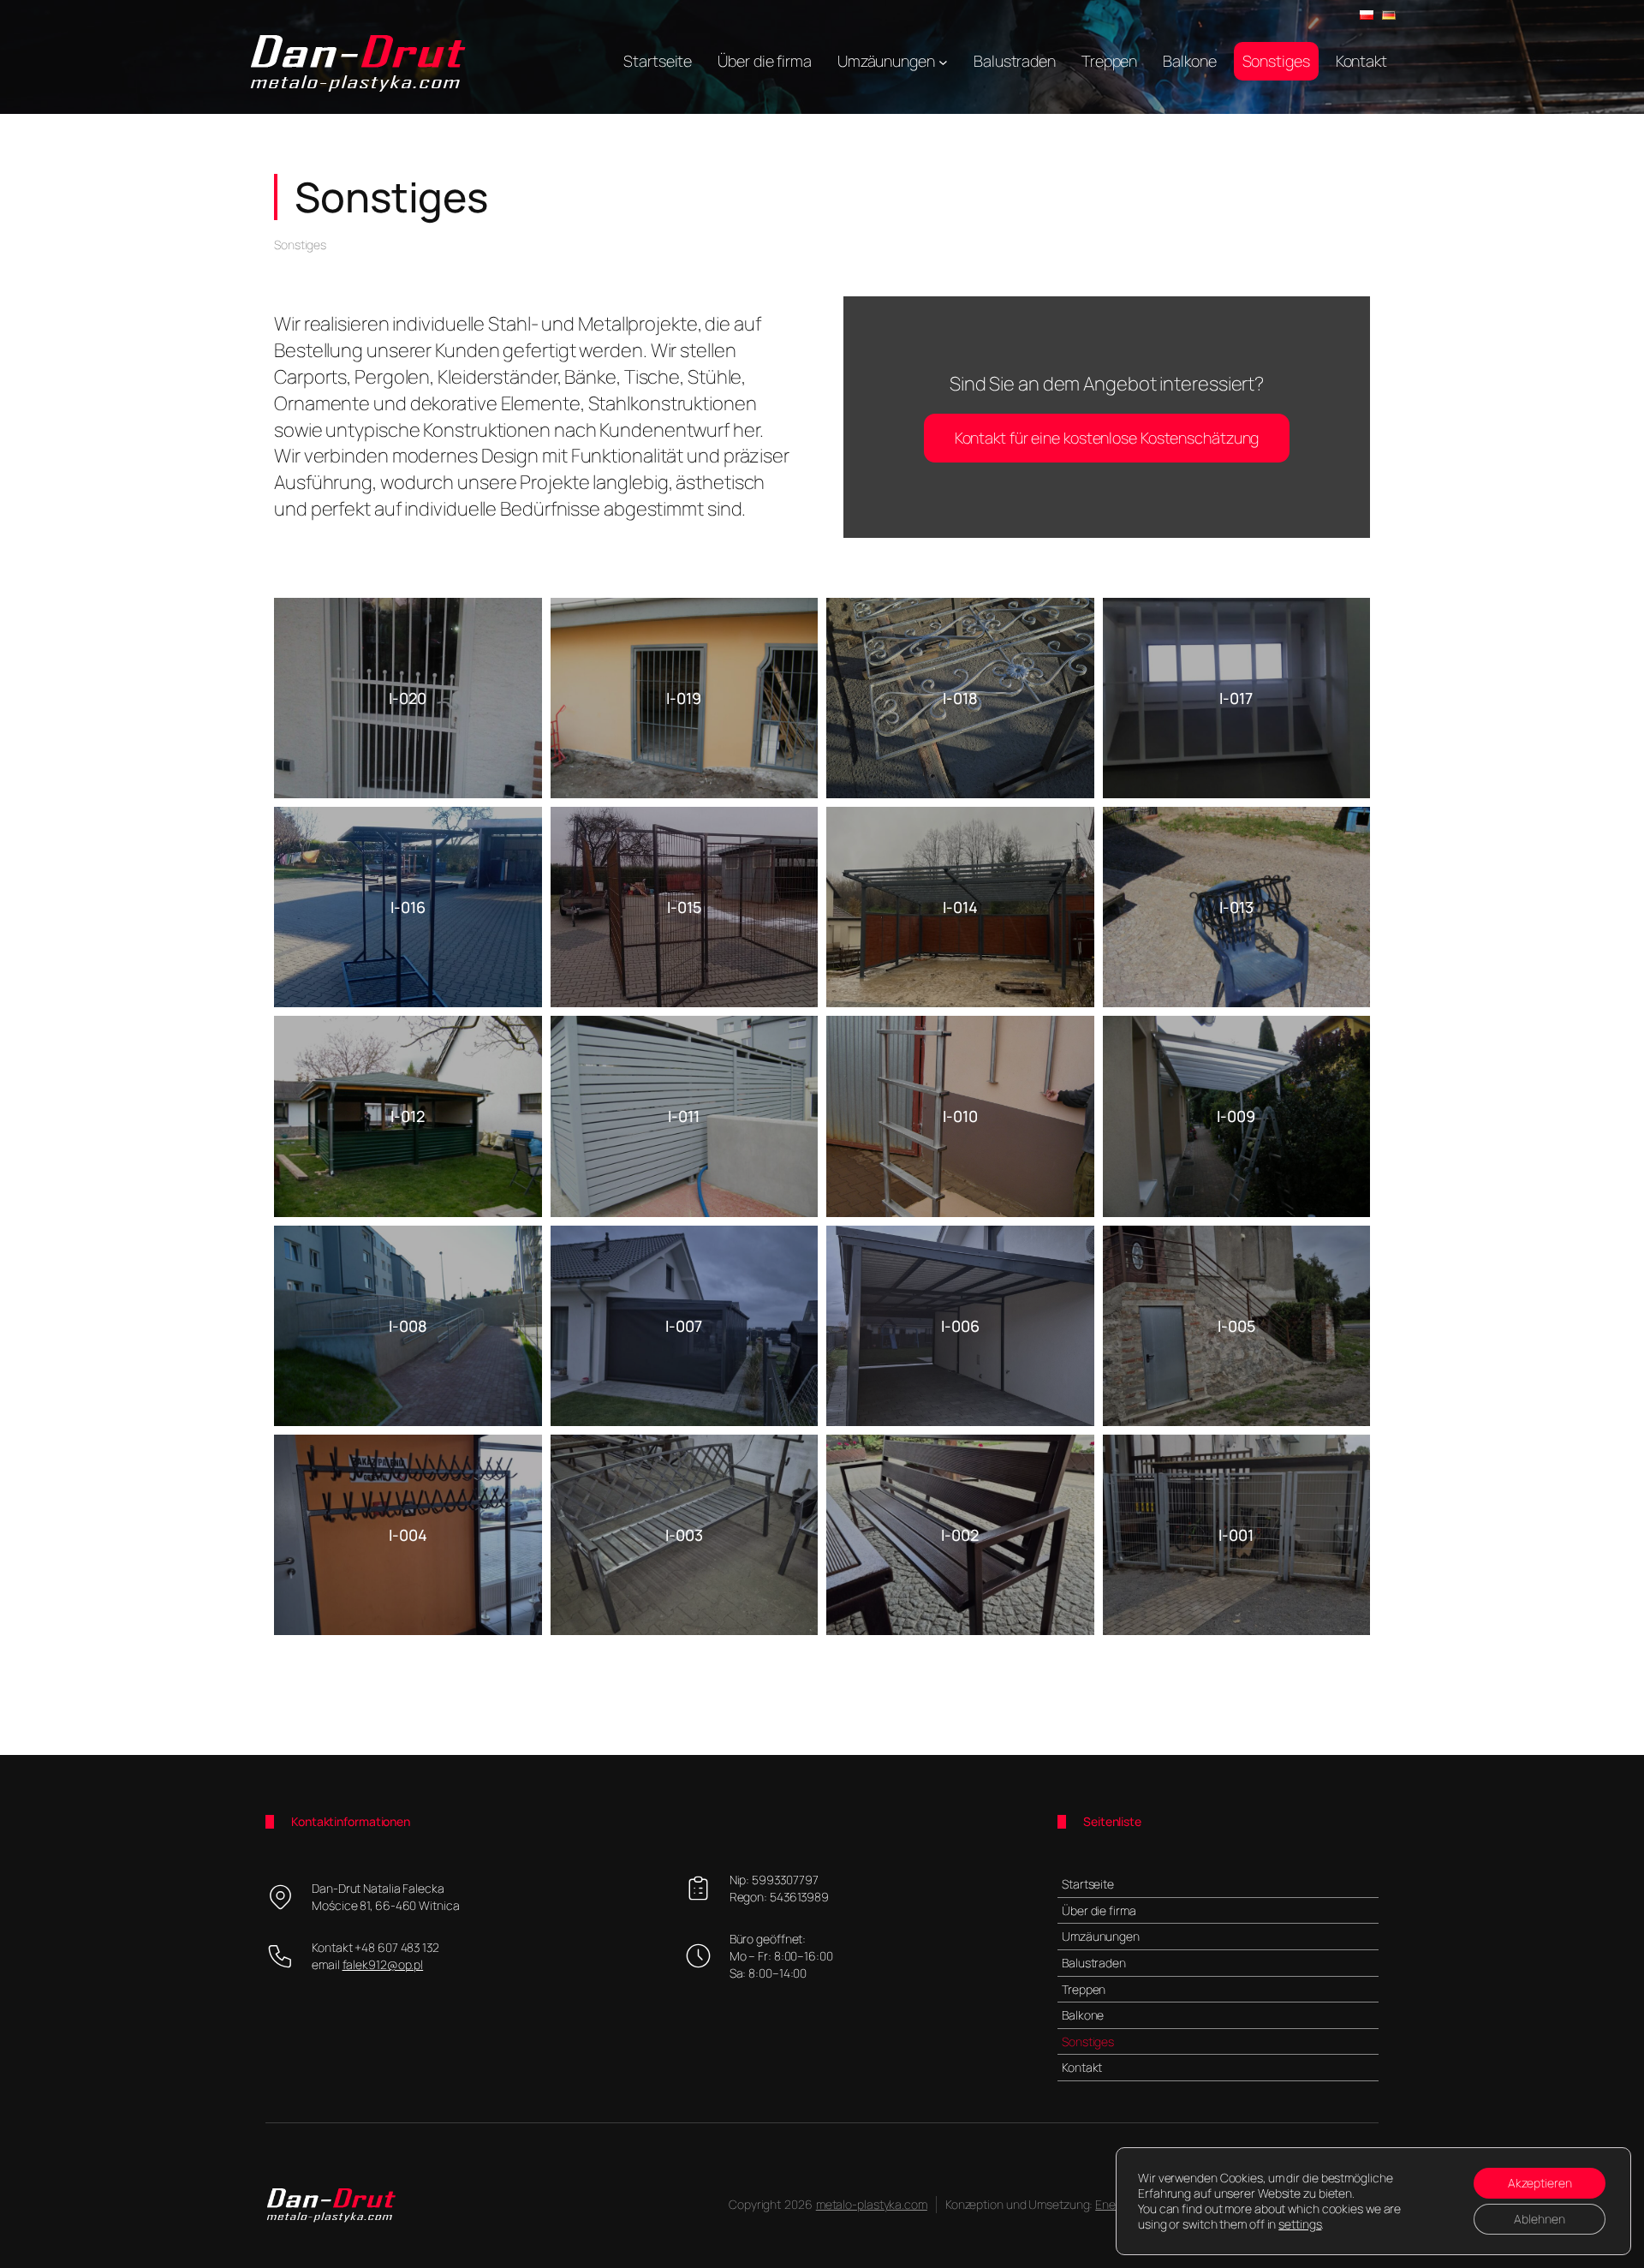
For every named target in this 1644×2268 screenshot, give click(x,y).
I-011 (684, 1116)
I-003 (684, 1535)
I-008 (408, 1326)
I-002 (960, 1535)
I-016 (408, 907)
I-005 (1236, 1326)
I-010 (960, 1116)
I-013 (1236, 907)
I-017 (1236, 698)
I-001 (1236, 1535)
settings (1300, 2224)
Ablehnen (1540, 2219)
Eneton (1114, 2204)
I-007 (684, 1326)
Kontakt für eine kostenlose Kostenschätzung (1107, 438)
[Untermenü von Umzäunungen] (943, 61)
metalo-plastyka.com (872, 2204)
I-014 (960, 907)
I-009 (1236, 1116)
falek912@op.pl (383, 1964)
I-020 (408, 698)
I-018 (960, 698)
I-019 (684, 698)
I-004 (408, 1535)
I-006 (960, 1326)
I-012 (408, 1116)
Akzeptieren (1540, 2183)
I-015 (684, 907)
